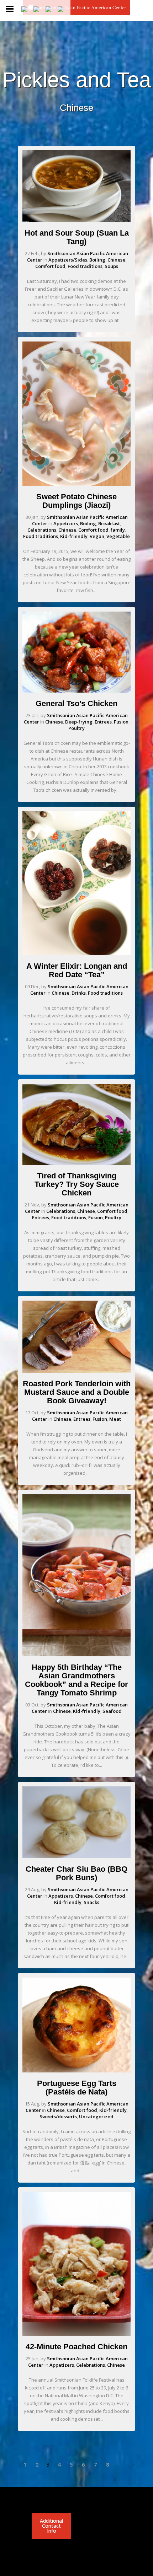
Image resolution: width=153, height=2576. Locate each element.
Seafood (112, 1711)
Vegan (97, 536)
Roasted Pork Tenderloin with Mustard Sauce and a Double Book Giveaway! (77, 1392)
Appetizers (66, 523)
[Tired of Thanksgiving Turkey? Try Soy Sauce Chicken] (76, 1163)
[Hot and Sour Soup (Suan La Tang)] (76, 220)
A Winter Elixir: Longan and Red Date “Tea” (77, 970)
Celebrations (42, 530)
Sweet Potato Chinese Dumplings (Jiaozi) (76, 501)
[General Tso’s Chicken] (76, 691)
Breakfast (109, 523)
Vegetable (118, 536)
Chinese (116, 260)
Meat (115, 1419)
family (118, 530)
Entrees (103, 722)
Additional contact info (51, 2526)
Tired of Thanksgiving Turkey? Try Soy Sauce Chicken (77, 1184)
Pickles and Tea (77, 80)
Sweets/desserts (58, 2117)
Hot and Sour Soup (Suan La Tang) (77, 237)
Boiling (97, 260)
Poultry (76, 728)
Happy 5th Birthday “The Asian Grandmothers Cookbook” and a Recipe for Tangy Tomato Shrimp (76, 1680)
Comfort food (50, 266)
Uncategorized (96, 2117)
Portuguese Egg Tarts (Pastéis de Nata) (77, 2088)
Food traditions (85, 266)
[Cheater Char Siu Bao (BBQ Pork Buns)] (76, 1856)
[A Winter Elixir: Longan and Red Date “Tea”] (76, 953)
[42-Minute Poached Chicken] (76, 2334)
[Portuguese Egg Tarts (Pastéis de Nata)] (76, 2071)
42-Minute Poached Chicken (76, 2347)
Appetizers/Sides (68, 260)
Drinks (79, 993)
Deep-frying (79, 722)
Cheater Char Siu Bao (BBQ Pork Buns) (76, 1873)
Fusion (121, 722)
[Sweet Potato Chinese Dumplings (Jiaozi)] (76, 484)
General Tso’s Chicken (76, 703)
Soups (111, 266)
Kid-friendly (74, 536)
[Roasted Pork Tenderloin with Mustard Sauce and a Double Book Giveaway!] (76, 1371)
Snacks (91, 1902)
